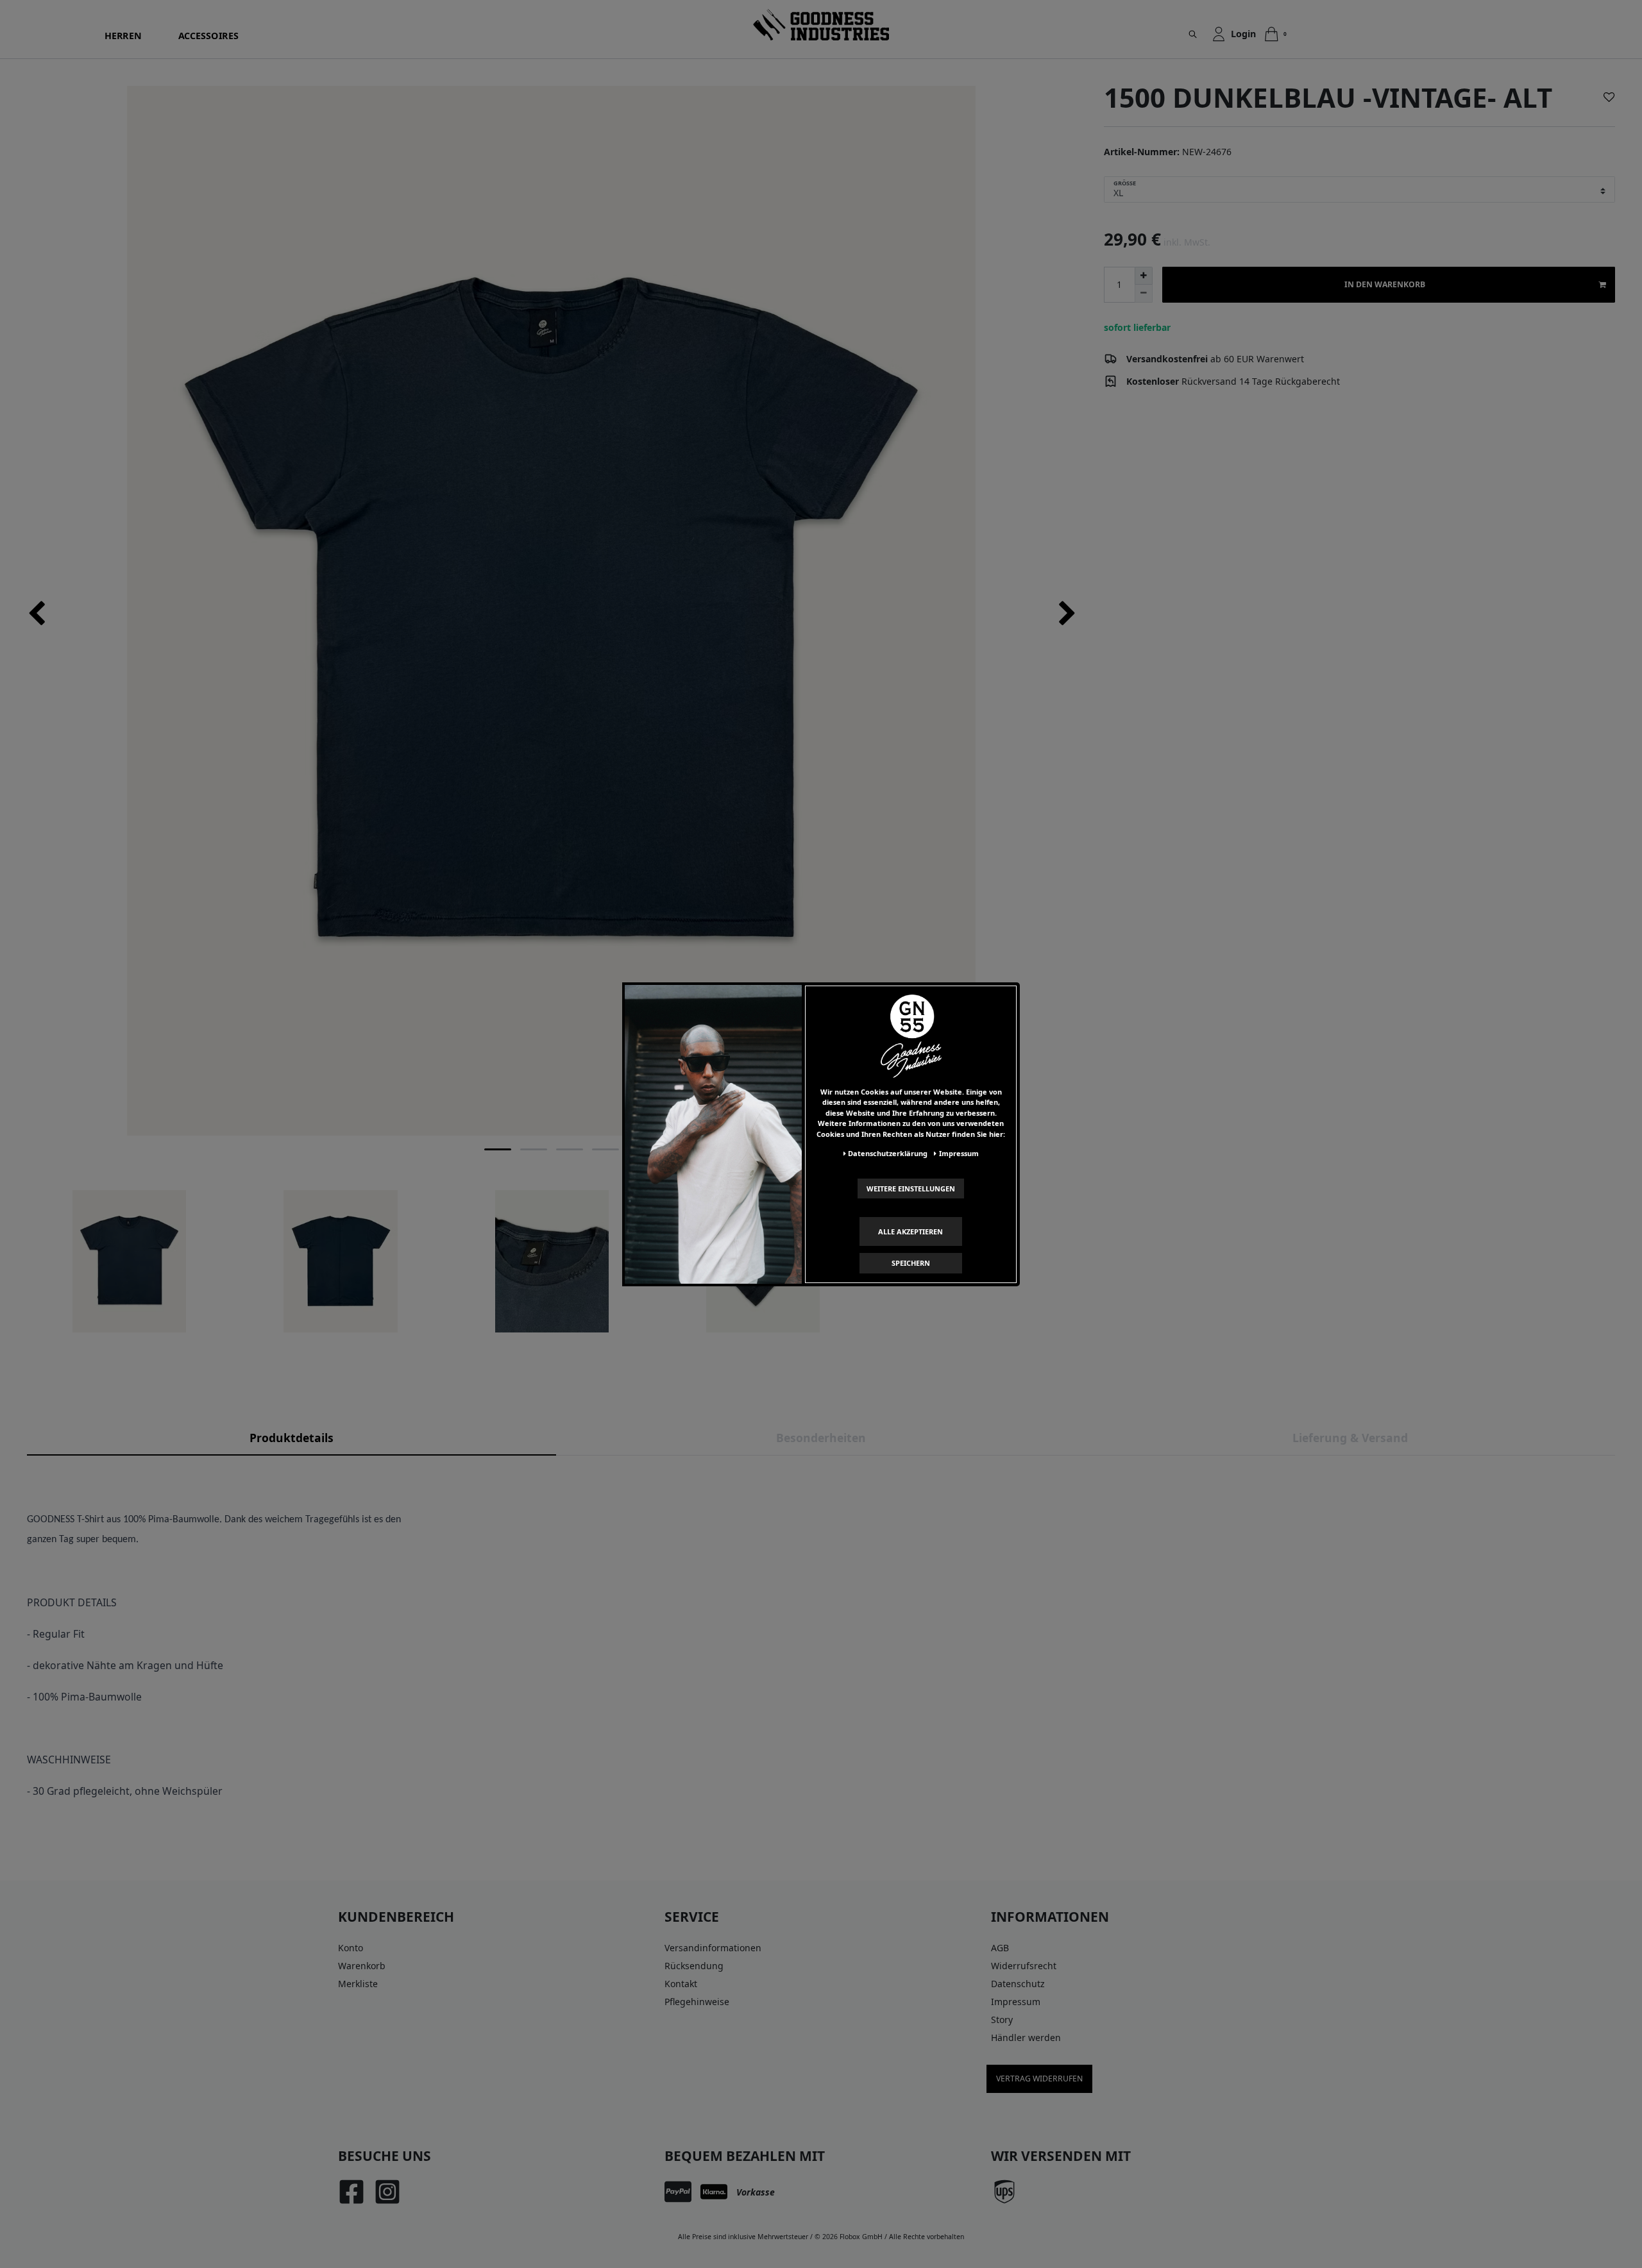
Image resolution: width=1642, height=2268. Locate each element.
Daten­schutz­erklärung (888, 1153)
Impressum (1016, 2002)
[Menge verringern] (1144, 294)
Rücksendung (694, 1966)
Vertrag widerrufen (1039, 2079)
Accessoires (209, 36)
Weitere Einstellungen (911, 1188)
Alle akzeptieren (910, 1231)
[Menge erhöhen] (1144, 276)
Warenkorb (362, 1966)
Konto (351, 1948)
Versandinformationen (713, 1948)
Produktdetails (292, 1438)
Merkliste (358, 1984)
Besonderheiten (821, 1438)
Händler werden (1026, 2037)
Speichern (911, 1263)
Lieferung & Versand (1350, 1438)
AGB (1000, 1948)
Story (1002, 2020)
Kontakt (681, 1984)
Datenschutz (1018, 1984)
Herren (123, 36)
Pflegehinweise (697, 2002)
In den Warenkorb (1385, 284)
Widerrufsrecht (1024, 1966)
